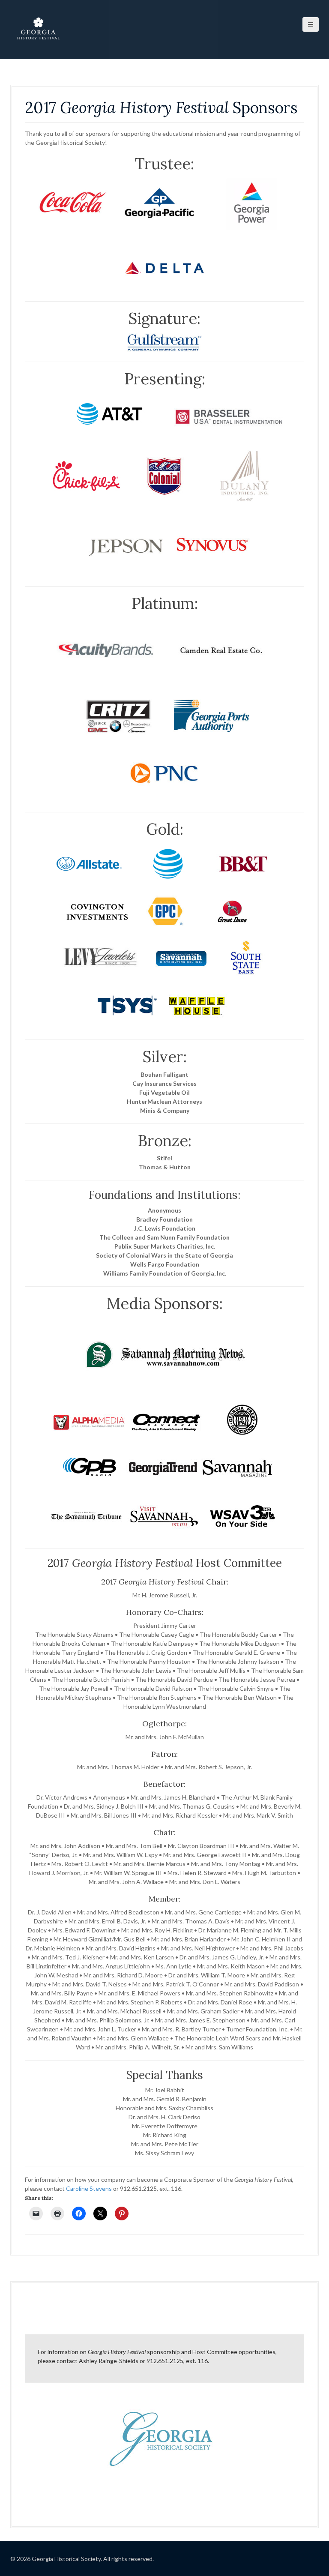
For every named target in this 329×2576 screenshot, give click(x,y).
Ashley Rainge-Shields (109, 2361)
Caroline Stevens (89, 2188)
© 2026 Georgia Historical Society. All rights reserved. (82, 2559)
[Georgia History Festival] (38, 29)
